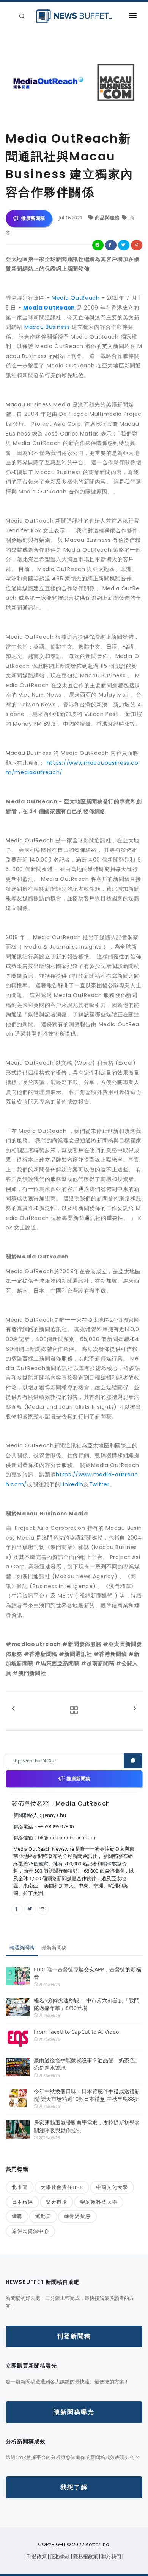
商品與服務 (108, 218)
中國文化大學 (112, 2187)
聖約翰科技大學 (99, 2202)
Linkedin (72, 1484)
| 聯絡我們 (111, 2557)
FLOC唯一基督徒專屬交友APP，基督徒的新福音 (87, 1973)
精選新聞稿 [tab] (22, 1948)
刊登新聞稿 (74, 2336)
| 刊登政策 (36, 2557)
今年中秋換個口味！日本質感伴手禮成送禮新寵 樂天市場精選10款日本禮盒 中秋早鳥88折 (87, 2095)
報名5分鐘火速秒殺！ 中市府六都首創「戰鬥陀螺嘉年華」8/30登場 (87, 2004)
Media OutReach (76, 298)
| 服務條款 (59, 2557)
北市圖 (20, 2187)
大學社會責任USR (62, 2187)
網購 (17, 2216)
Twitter (99, 1484)
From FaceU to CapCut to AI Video (76, 2032)
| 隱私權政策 (85, 2557)
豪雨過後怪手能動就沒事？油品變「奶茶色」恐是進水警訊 (87, 2064)
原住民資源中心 (30, 2231)
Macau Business (47, 327)
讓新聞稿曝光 (74, 2412)
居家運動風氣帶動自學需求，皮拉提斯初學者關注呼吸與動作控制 (87, 2126)
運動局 (43, 2216)
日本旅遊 (22, 2202)
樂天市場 (57, 2202)
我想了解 (74, 2487)
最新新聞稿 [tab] (54, 1948)
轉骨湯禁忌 (77, 2216)
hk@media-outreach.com (67, 1837)
